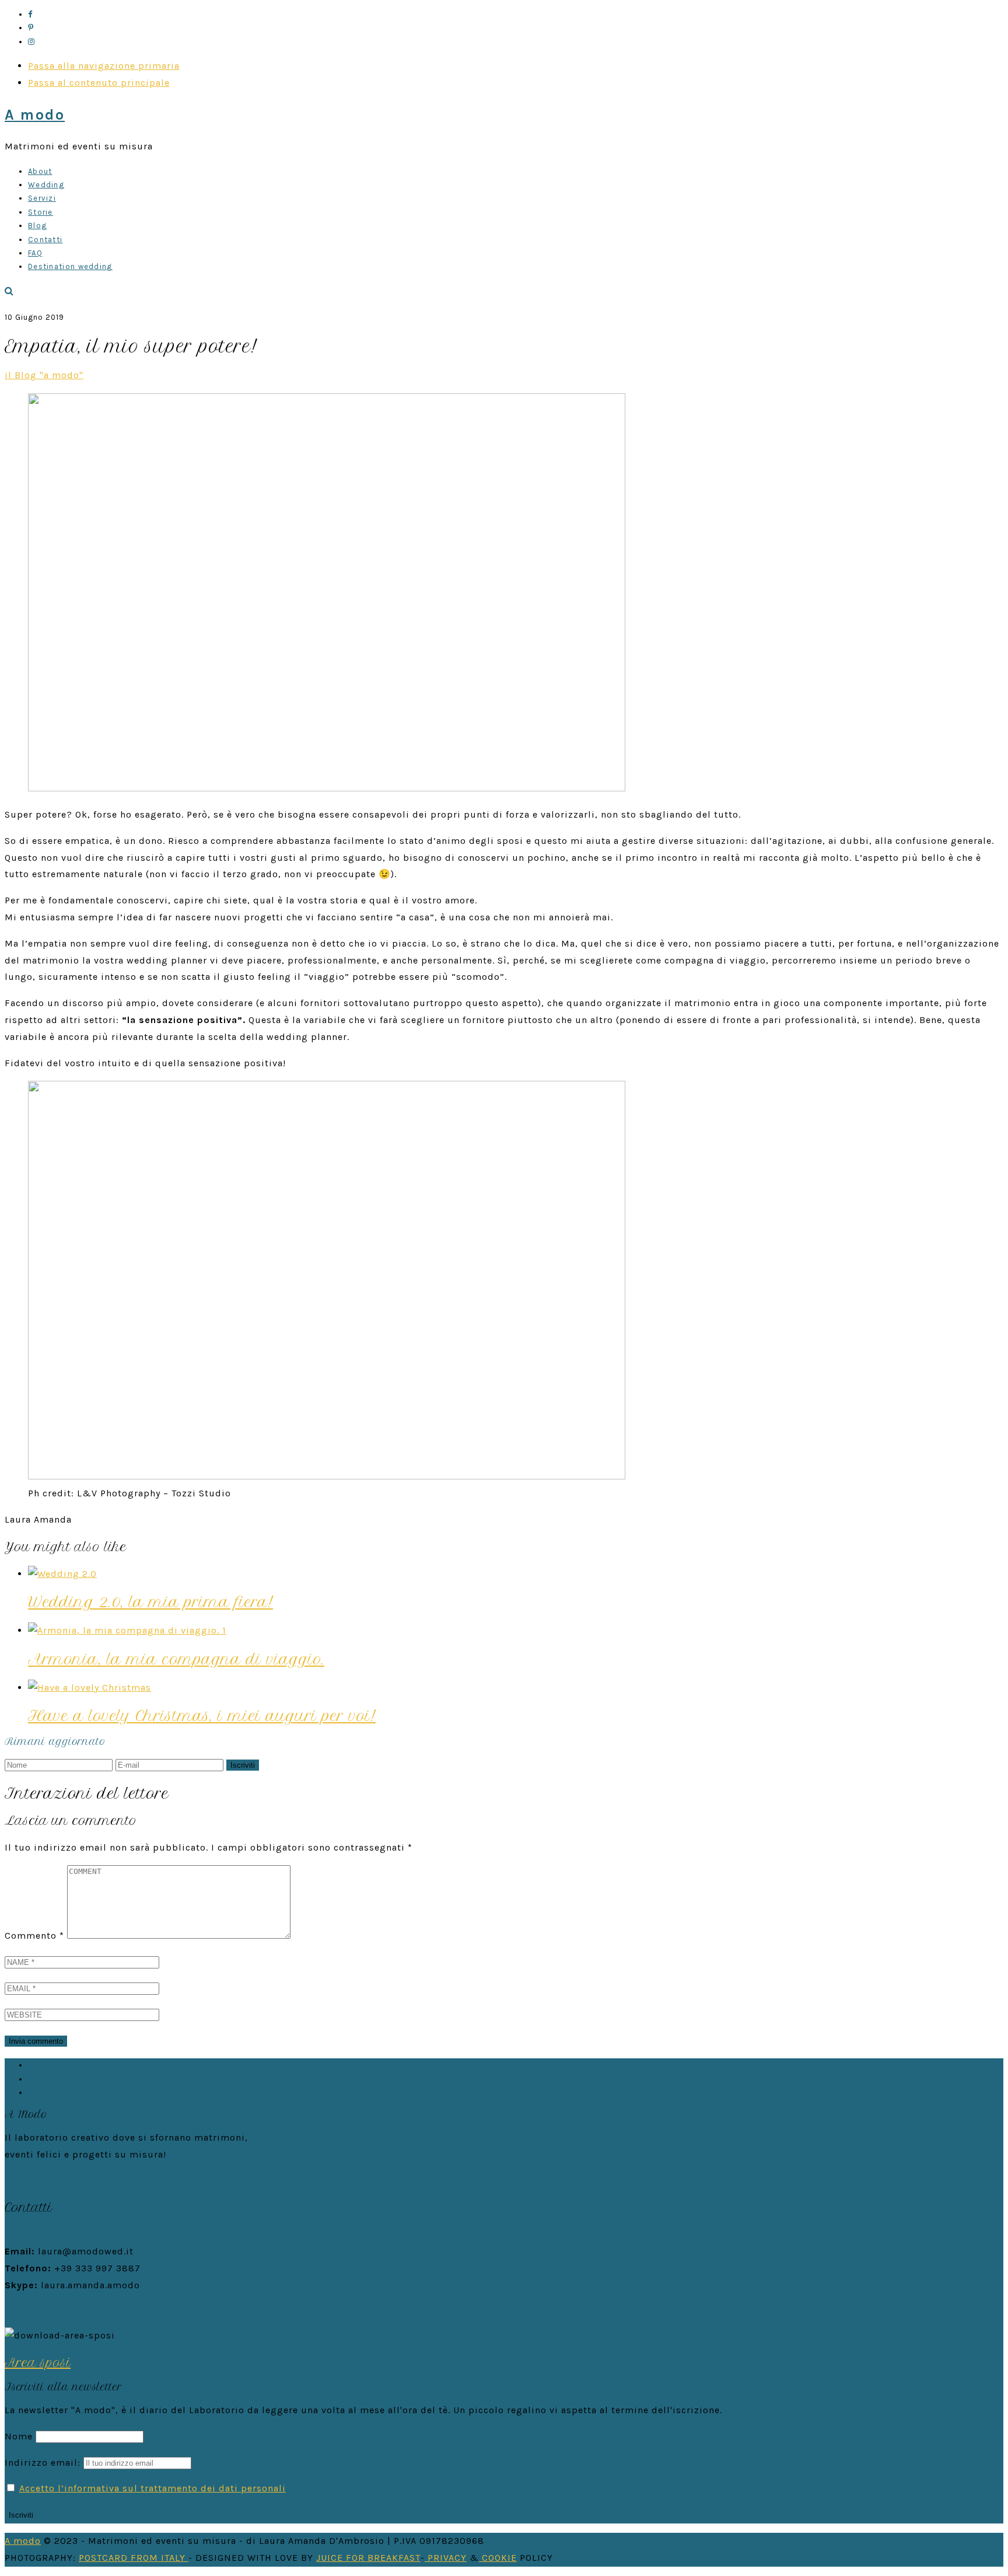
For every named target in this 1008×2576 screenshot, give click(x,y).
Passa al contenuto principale (99, 83)
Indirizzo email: (44, 2462)
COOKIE (498, 2558)
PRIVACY (446, 2558)
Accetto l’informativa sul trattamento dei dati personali (153, 2488)
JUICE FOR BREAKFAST (368, 2558)
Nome (19, 2436)
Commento (34, 1936)
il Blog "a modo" (44, 375)
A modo (35, 115)
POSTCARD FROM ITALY (134, 2558)
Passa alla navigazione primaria (104, 66)
